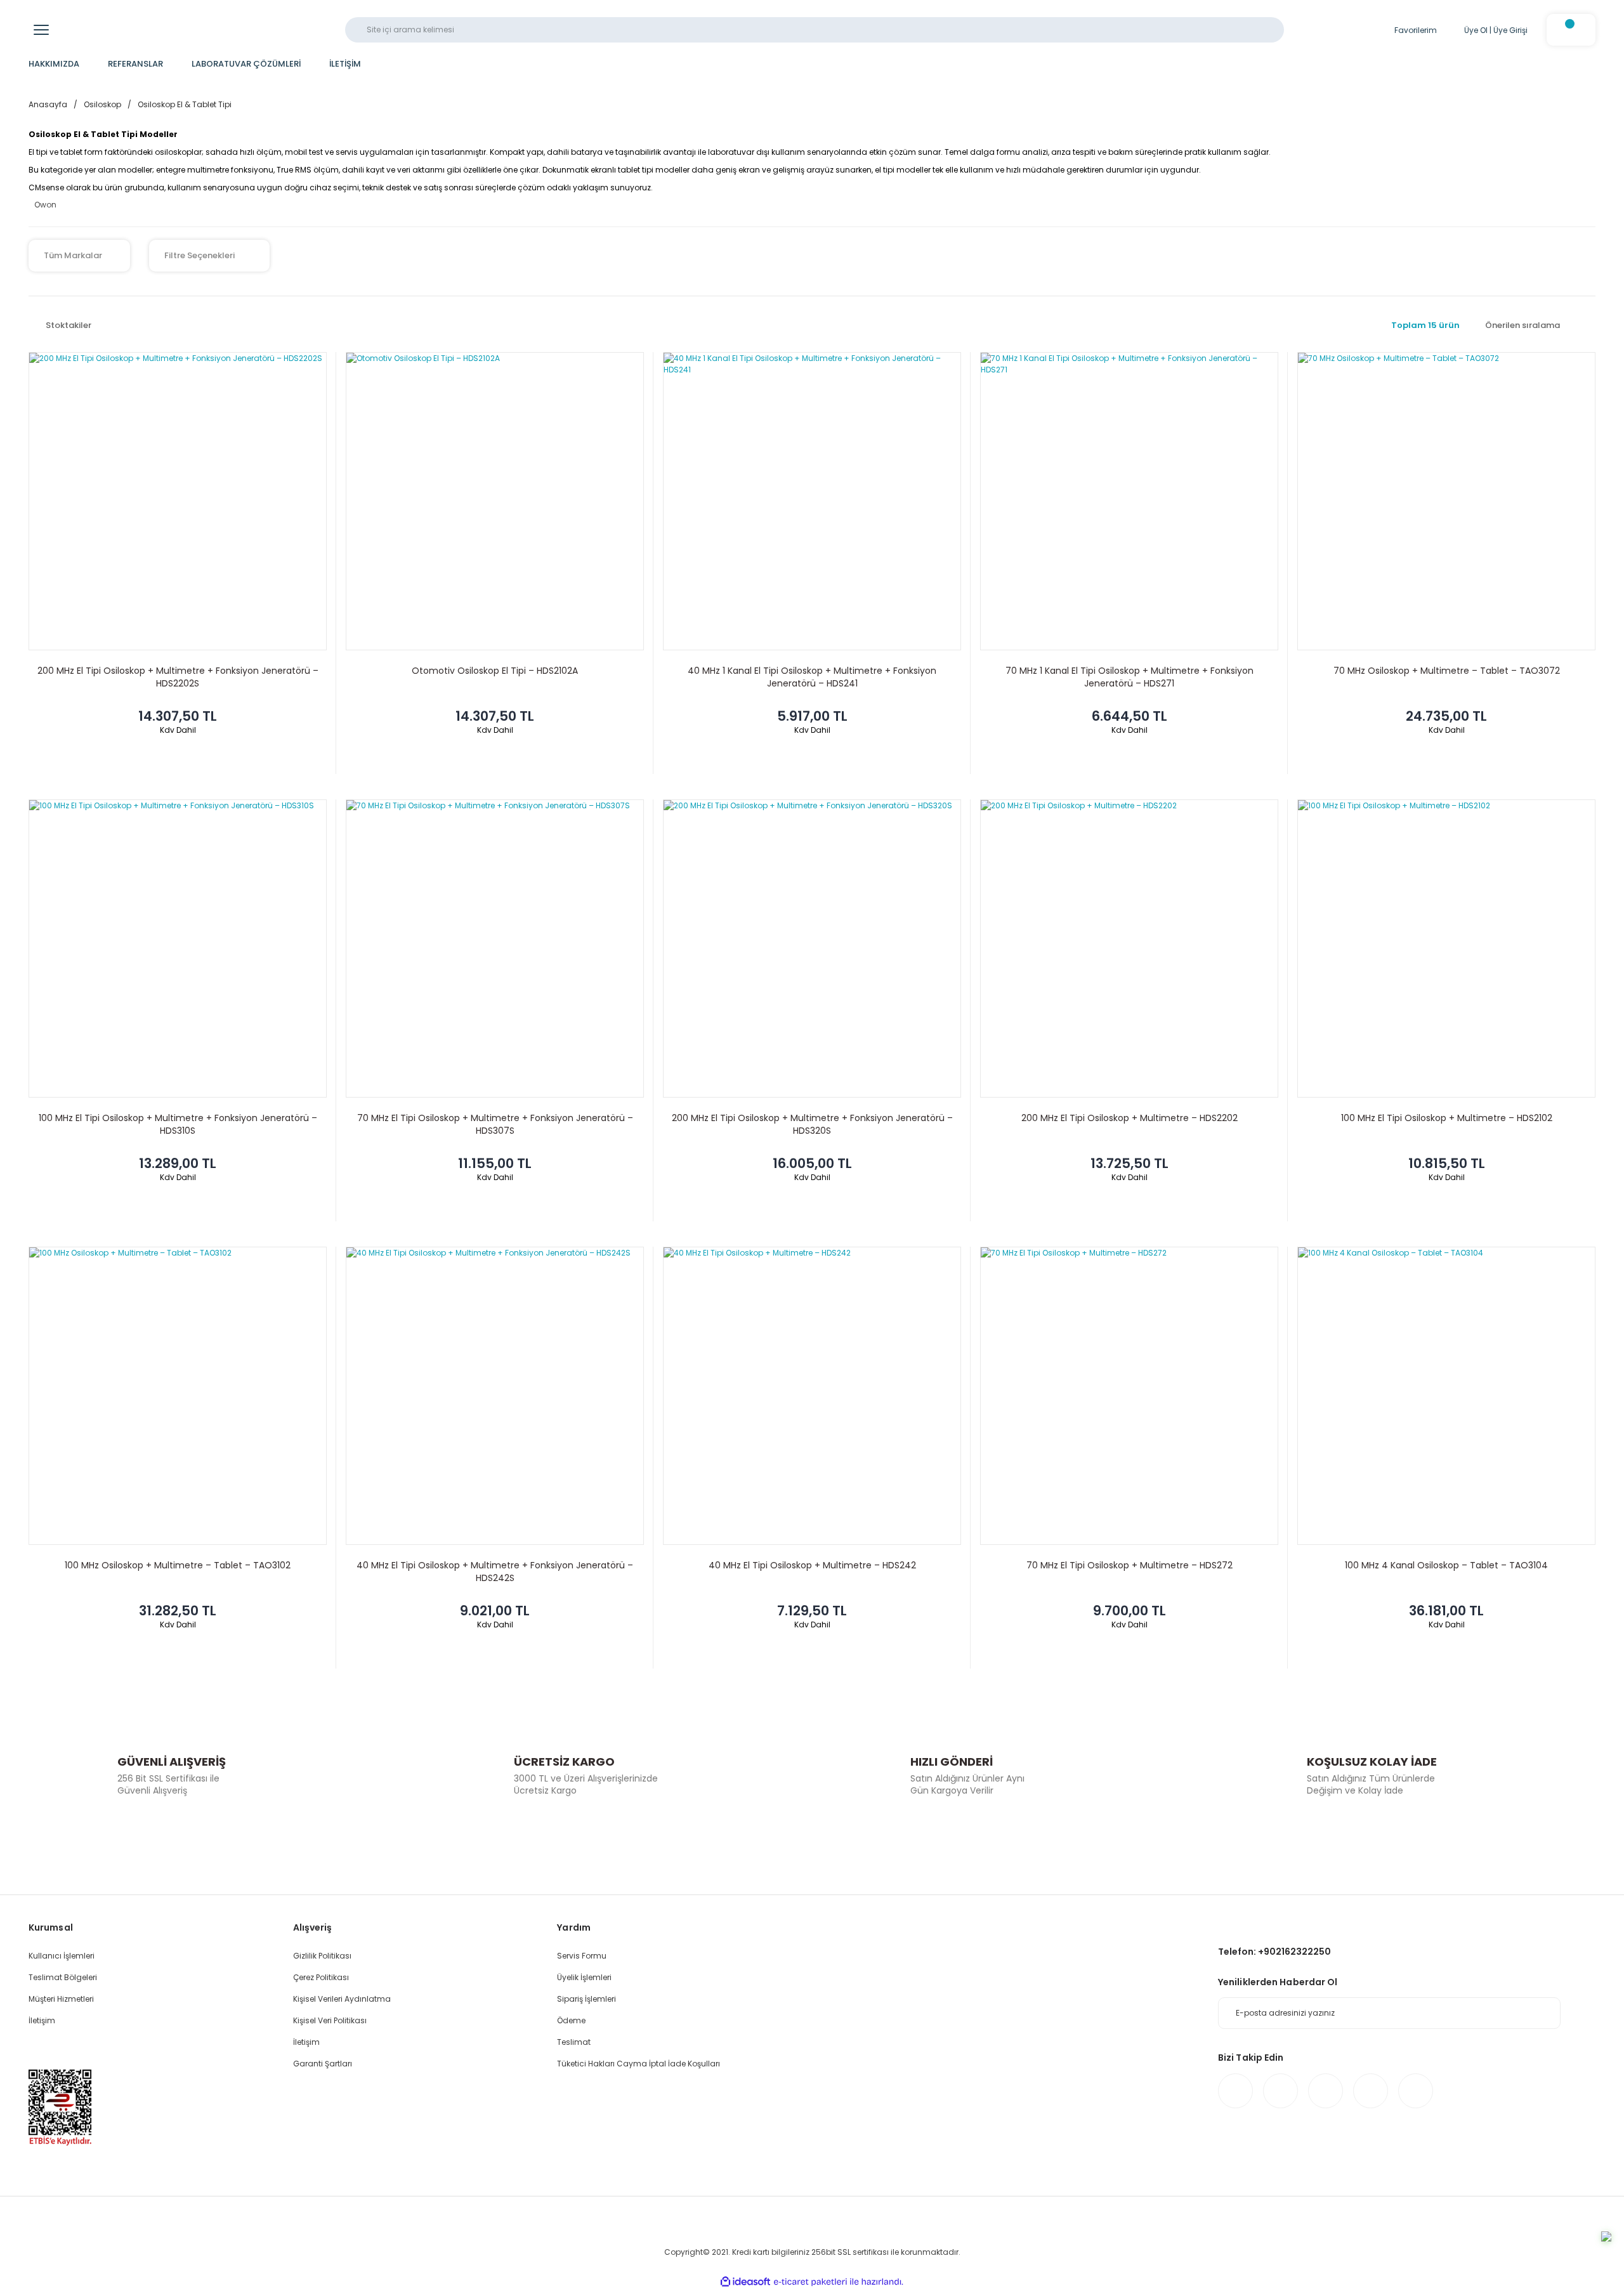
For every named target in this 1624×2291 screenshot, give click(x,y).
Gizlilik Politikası (322, 1956)
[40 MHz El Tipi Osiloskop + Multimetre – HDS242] (812, 1396)
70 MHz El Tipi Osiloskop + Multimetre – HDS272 (1130, 1565)
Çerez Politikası (321, 1977)
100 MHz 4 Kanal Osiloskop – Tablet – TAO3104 (1446, 1565)
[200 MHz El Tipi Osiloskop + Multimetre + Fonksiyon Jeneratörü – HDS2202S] (178, 501)
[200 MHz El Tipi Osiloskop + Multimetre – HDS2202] (1129, 949)
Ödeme (571, 2020)
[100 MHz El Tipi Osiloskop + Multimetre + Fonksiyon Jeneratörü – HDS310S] (178, 949)
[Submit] (1545, 2013)
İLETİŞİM (345, 64)
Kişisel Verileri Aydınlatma (342, 1999)
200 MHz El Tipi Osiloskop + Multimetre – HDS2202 (1130, 1118)
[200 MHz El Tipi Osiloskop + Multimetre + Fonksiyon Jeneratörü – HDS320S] (812, 949)
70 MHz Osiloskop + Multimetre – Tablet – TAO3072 (1447, 671)
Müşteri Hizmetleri (61, 1999)
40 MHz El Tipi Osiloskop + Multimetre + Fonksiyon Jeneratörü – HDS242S (495, 1572)
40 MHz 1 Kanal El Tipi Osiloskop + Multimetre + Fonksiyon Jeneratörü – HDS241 (812, 677)
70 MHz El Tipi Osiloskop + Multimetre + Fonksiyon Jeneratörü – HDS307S (495, 1124)
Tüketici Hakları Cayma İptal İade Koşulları (638, 2064)
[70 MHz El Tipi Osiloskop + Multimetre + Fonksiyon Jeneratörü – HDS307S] (495, 949)
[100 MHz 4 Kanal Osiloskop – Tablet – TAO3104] (1446, 1396)
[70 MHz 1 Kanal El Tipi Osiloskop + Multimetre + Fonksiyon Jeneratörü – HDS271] (1129, 501)
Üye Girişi (1510, 30)
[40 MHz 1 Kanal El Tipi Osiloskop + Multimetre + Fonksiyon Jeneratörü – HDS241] (812, 501)
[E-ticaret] (810, 2282)
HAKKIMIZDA (54, 64)
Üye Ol (1476, 30)
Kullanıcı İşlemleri (62, 1956)
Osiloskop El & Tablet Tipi (185, 104)
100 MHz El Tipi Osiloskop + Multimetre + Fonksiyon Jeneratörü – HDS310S (178, 1124)
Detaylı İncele (178, 761)
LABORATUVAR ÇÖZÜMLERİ (246, 64)
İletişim (42, 2020)
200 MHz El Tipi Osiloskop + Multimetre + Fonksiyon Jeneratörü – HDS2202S (178, 677)
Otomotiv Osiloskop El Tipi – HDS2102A (495, 671)
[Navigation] (41, 30)
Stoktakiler (69, 325)
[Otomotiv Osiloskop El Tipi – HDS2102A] (495, 501)
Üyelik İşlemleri (584, 1977)
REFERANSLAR (135, 64)
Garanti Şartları (323, 2064)
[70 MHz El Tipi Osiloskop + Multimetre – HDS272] (1129, 1396)
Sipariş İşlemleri (586, 1999)
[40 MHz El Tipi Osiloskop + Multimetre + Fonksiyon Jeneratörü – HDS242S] (495, 1396)
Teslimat (574, 2042)
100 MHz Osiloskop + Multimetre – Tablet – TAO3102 (178, 1565)
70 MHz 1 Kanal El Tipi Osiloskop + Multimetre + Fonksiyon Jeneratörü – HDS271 (1130, 677)
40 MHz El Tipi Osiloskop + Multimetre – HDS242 (812, 1565)
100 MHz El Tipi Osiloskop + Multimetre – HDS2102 (1447, 1118)
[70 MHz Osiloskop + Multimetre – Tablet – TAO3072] (1446, 501)
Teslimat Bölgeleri (63, 1977)
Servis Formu (582, 1956)
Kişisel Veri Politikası (330, 2020)
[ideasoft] (745, 2282)
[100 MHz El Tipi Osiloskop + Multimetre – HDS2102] (1446, 949)
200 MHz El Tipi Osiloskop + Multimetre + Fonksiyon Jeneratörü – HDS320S (812, 1124)
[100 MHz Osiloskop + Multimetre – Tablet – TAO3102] (178, 1396)
